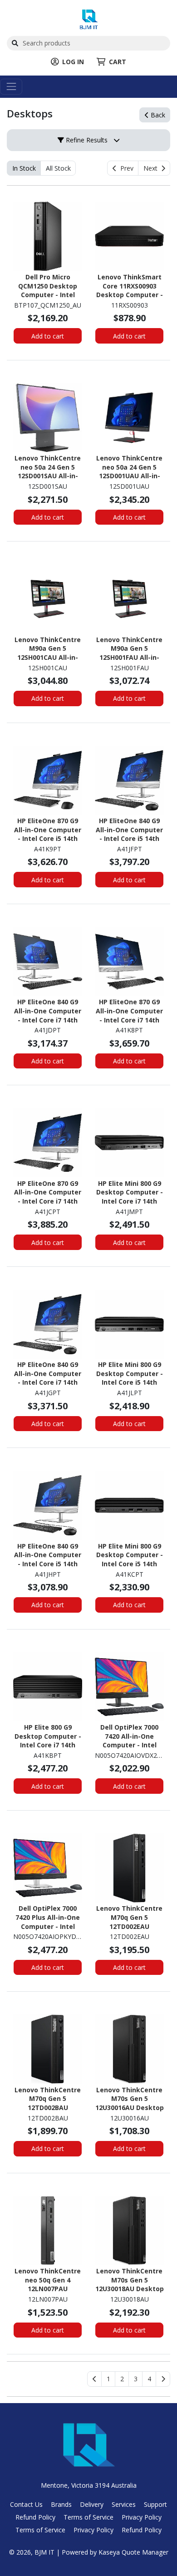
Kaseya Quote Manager (133, 2552)
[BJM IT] (89, 18)
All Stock (58, 168)
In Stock (24, 168)
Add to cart (48, 336)
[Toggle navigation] (11, 87)
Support (155, 2504)
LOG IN (73, 62)
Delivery (92, 2504)
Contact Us (26, 2504)
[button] (108, 2379)
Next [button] (152, 168)
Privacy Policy (142, 2517)
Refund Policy (35, 2517)
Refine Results (86, 140)
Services (124, 2504)
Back (157, 115)
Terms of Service (88, 2517)
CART (118, 62)
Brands (61, 2504)
